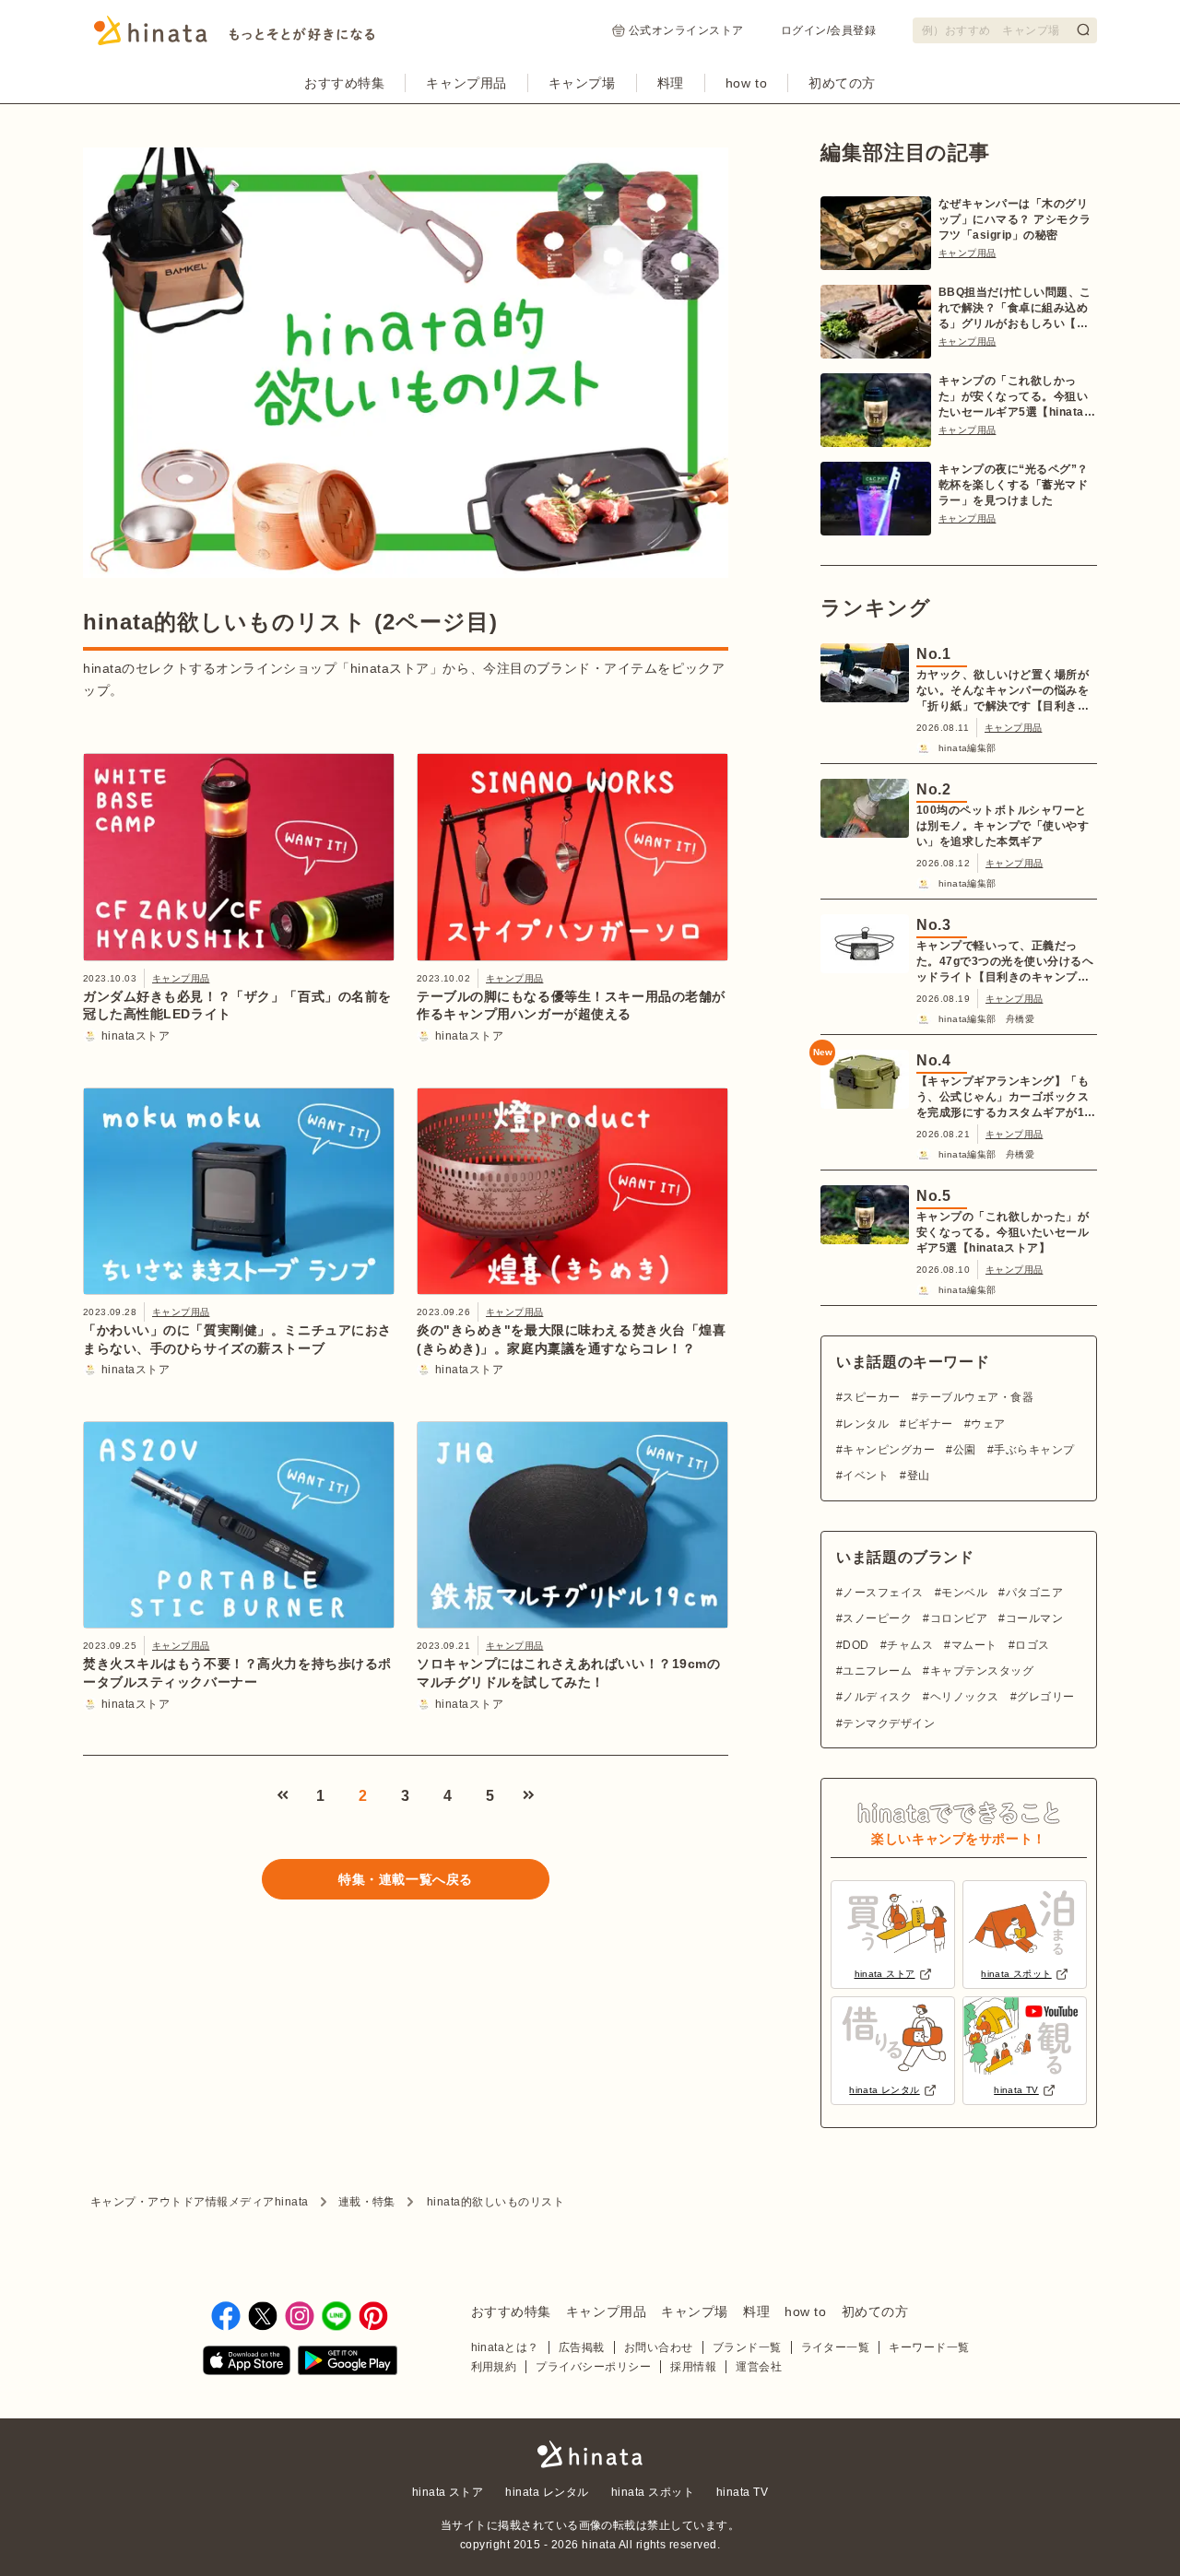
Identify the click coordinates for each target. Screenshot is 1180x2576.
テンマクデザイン (889, 1723)
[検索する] (1083, 29)
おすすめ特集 (344, 83)
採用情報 (693, 2367)
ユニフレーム (877, 1671)
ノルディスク (877, 1697)
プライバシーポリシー (593, 2367)
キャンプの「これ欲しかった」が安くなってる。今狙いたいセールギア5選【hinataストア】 (1017, 397)
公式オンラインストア (686, 30)
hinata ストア (448, 2492)
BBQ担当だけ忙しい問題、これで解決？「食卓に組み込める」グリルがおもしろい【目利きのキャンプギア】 (1015, 309)
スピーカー (871, 1397)
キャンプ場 (582, 83)
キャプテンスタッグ (982, 1671)
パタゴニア (1034, 1593)
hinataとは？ (505, 2347)
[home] (590, 2456)
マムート (974, 1645)
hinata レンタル (547, 2492)
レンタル (866, 1424)
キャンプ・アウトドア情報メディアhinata (200, 2202)
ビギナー (930, 1424)
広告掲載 (582, 2347)
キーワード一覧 (929, 2347)
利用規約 (494, 2367)
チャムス (910, 1645)
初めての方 (842, 83)
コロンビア (959, 1618)
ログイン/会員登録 (828, 30)
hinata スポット (653, 2492)
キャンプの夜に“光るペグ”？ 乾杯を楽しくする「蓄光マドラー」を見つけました (1014, 485)
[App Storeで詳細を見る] (247, 2364)
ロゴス (1032, 1645)
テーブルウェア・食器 (976, 1397)
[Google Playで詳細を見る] (348, 2364)
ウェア (988, 1424)
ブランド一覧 (747, 2347)
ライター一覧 (836, 2347)
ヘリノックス (964, 1697)
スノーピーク (877, 1618)
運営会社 (759, 2367)
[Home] (235, 36)
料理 (671, 83)
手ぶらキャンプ (1034, 1450)
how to (746, 83)
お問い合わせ (659, 2347)
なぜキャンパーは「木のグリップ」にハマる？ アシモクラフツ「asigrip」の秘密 (1015, 219)
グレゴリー (1045, 1697)
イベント (866, 1476)
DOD (855, 1645)
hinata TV (742, 2492)
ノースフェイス (883, 1593)
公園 (964, 1450)
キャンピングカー (889, 1450)
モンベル (964, 1593)
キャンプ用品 (466, 83)
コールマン (1034, 1618)
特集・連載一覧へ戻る (406, 1879)
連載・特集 (367, 2202)
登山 (918, 1476)
